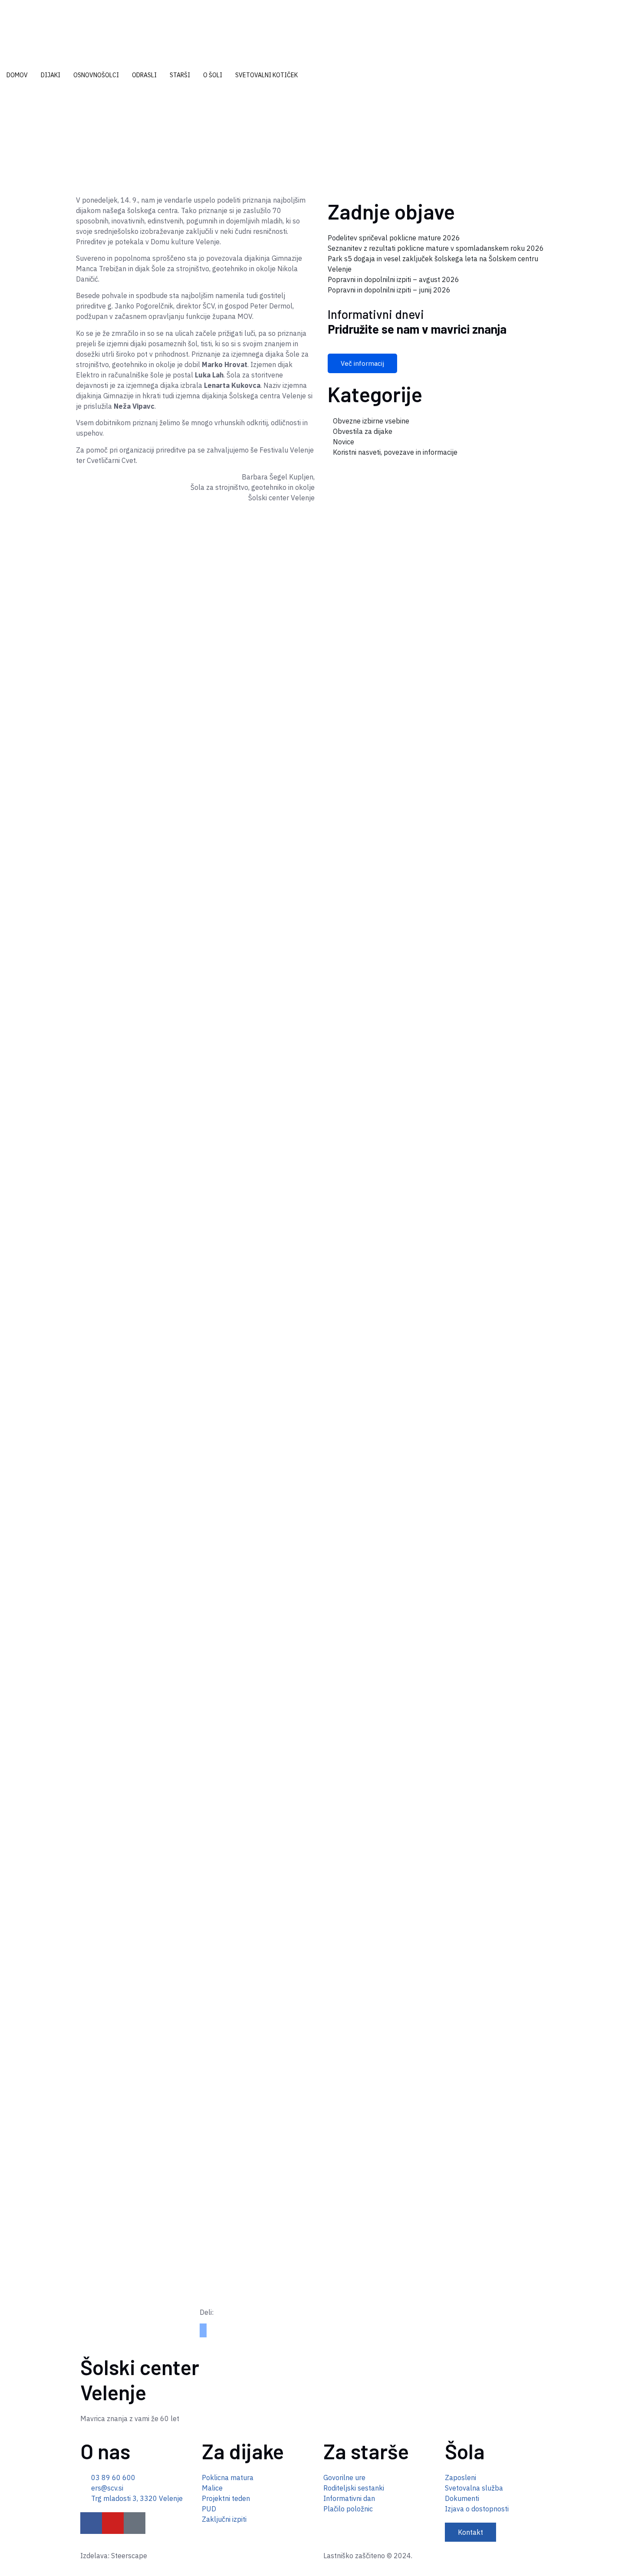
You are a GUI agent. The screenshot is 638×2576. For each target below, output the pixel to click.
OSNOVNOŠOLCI (96, 75)
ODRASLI (144, 75)
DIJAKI (51, 75)
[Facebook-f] (91, 2523)
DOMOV (17, 75)
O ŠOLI (213, 75)
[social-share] (203, 2327)
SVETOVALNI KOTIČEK (266, 75)
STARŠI (180, 75)
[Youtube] (113, 2523)
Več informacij (362, 363)
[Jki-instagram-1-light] (135, 2523)
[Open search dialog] (3, 102)
